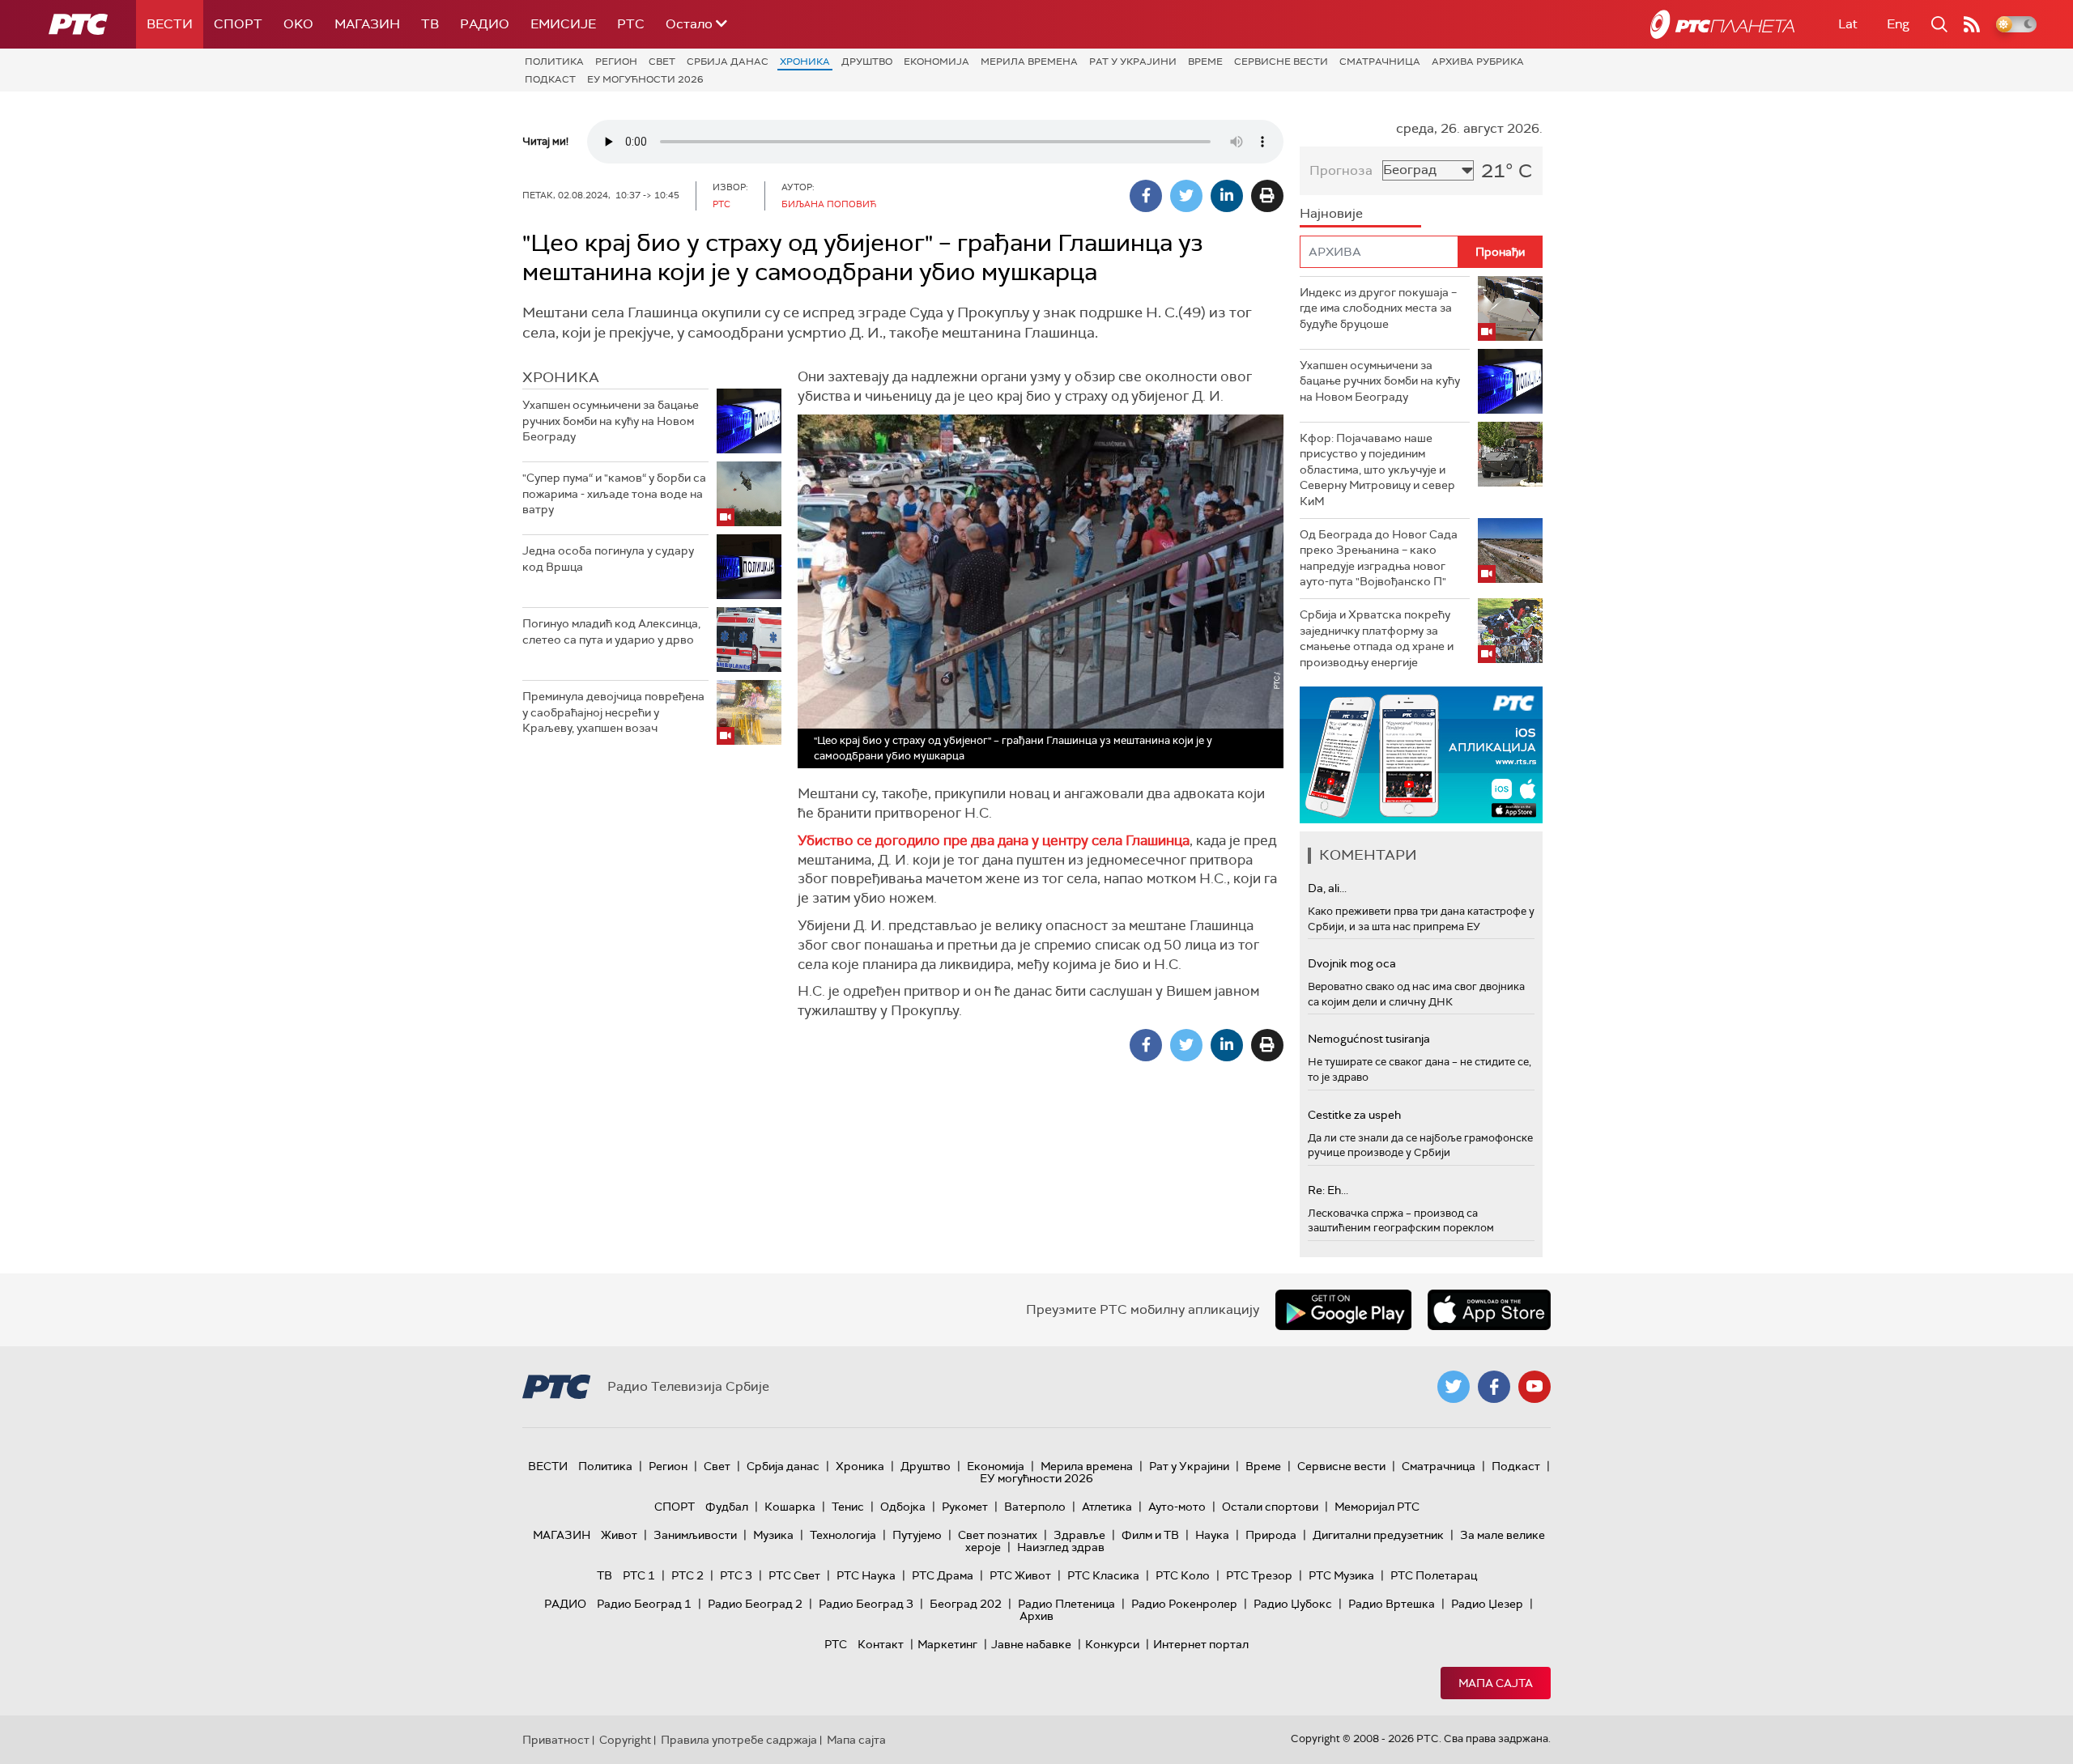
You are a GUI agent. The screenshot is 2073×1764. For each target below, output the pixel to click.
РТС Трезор (1259, 1575)
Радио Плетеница (1066, 1604)
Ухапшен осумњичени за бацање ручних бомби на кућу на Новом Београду (611, 421)
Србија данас (728, 62)
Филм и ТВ (1150, 1535)
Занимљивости (695, 1535)
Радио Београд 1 (644, 1604)
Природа (1271, 1535)
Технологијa (843, 1535)
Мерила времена (1029, 62)
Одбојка (903, 1507)
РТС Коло (1183, 1575)
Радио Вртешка (1392, 1604)
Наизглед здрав (1061, 1547)
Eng (1898, 24)
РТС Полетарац (1434, 1575)
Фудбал (727, 1507)
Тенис (848, 1507)
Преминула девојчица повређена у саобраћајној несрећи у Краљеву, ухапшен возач (613, 712)
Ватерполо (1035, 1507)
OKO (298, 24)
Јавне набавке (1031, 1644)
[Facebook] (1146, 196)
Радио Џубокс (1293, 1604)
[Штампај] (1267, 196)
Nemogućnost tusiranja (1369, 1039)
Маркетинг (947, 1644)
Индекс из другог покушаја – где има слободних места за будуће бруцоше (1378, 308)
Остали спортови (1270, 1507)
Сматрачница (1380, 62)
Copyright (625, 1740)
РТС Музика (1341, 1575)
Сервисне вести (1281, 62)
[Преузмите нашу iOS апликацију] (1489, 1310)
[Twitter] (1186, 196)
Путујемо (917, 1535)
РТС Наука (866, 1575)
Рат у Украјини (1133, 62)
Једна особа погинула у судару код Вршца (608, 559)
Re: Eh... (1328, 1190)
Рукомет (965, 1507)
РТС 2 (687, 1575)
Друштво (867, 62)
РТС (631, 24)
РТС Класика (1103, 1575)
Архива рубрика (1478, 62)
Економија (936, 62)
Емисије (563, 24)
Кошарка (790, 1507)
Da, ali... (1327, 888)
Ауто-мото (1177, 1507)
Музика (773, 1535)
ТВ (430, 24)
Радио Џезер (1487, 1604)
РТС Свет (794, 1575)
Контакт (881, 1644)
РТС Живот (1020, 1575)
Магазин (367, 24)
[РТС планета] (1722, 24)
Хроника (805, 62)
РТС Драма (943, 1575)
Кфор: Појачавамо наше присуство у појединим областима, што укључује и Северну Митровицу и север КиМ (1377, 470)
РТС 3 (736, 1575)
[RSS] (1972, 24)
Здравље (1079, 1535)
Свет (662, 62)
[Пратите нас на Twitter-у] (1454, 1387)
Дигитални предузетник (1378, 1535)
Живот (619, 1535)
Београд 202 (966, 1604)
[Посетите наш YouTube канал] (1535, 1387)
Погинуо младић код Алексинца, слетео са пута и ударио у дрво (611, 631)
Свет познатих (998, 1535)
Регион (616, 62)
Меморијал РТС (1377, 1507)
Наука (1212, 1535)
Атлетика (1107, 1507)
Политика (554, 62)
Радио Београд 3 (866, 1604)
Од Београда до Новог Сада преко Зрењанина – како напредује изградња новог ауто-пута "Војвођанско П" (1379, 558)
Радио (485, 24)
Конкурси (1112, 1644)
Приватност (556, 1740)
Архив (1036, 1616)
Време (1205, 62)
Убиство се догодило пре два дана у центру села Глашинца (994, 840)
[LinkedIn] (1227, 196)
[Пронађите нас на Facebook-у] (1494, 1387)
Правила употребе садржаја (739, 1740)
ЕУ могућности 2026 (645, 79)
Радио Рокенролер (1184, 1604)
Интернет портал (1201, 1644)
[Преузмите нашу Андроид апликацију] (1343, 1310)
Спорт (238, 24)
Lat (1848, 24)
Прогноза (1341, 170)
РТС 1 (639, 1575)
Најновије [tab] (1331, 213)
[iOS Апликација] (1421, 755)
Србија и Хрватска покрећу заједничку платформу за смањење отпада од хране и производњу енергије (1377, 638)
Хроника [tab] (561, 377)
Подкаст (550, 79)
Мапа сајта (1496, 1683)
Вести (170, 24)
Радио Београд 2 (755, 1604)
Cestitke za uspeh (1354, 1115)
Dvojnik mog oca (1352, 963)
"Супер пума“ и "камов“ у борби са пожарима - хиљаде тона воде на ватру (614, 493)
